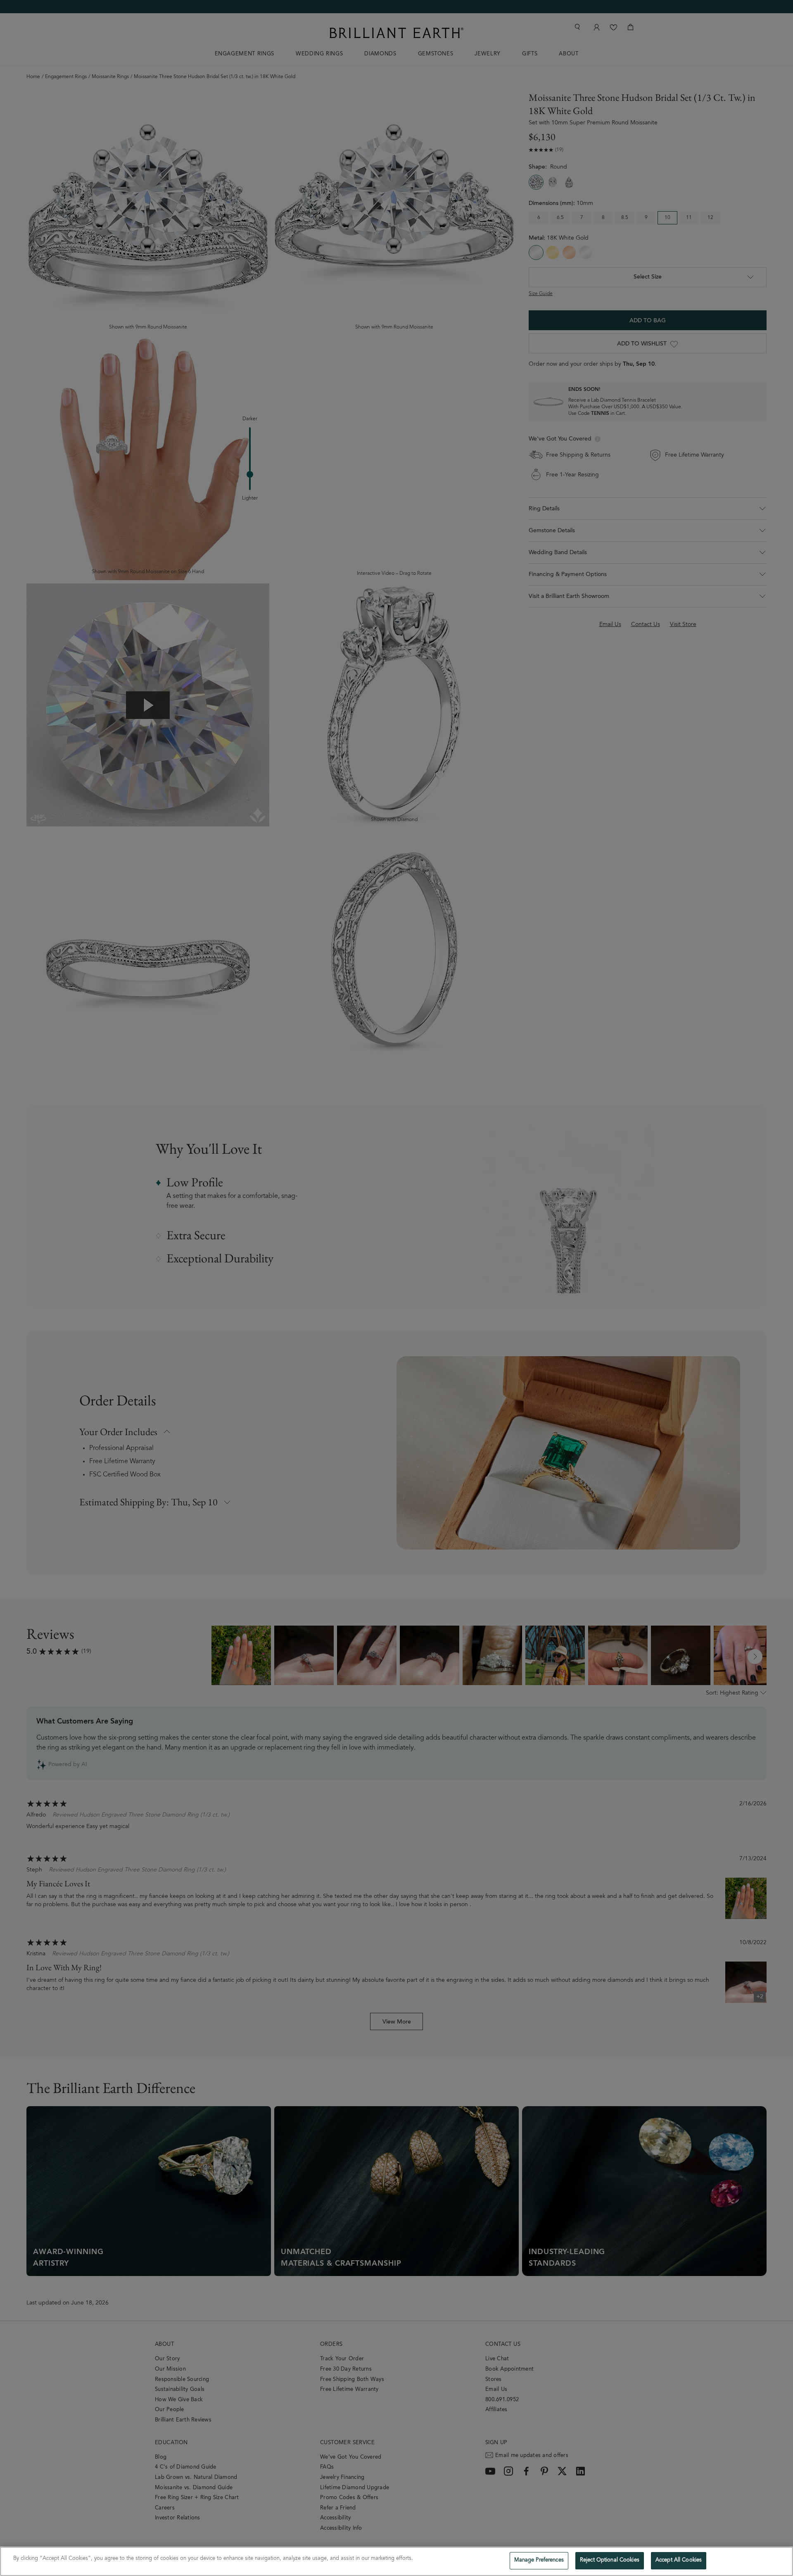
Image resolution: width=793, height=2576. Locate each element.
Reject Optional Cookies (610, 2561)
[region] (396, 2561)
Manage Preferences (539, 2561)
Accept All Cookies (679, 2561)
